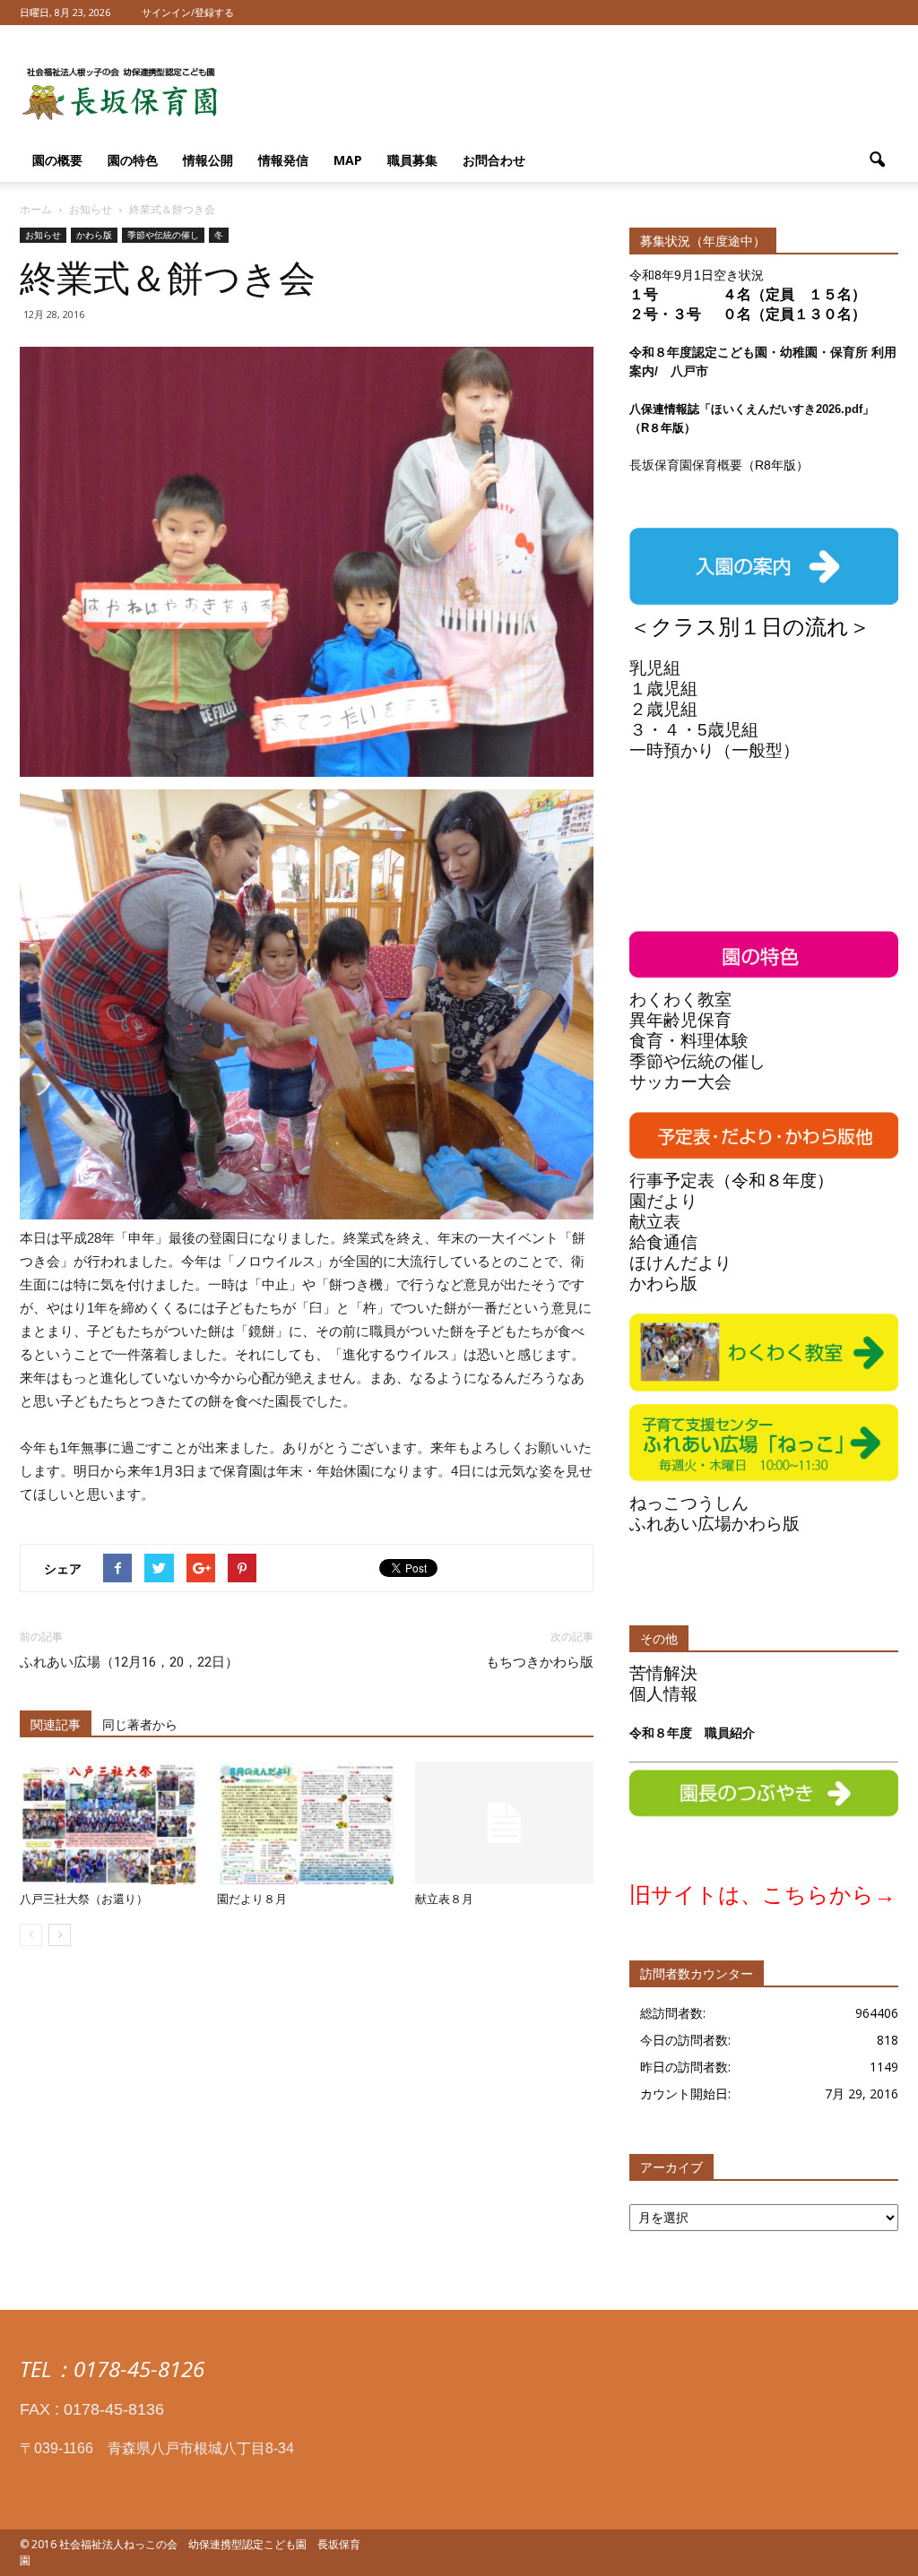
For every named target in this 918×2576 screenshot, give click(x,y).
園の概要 (57, 160)
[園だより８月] (306, 1823)
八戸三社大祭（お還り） (84, 1899)
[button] (877, 160)
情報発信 (283, 160)
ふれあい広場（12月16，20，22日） (129, 1662)
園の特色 (133, 160)
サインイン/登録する (188, 12)
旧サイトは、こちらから (752, 1895)
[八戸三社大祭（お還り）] (109, 1823)
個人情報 (663, 1694)
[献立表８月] (504, 1823)
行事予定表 (672, 1180)
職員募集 (412, 160)
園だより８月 (252, 1899)
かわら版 (94, 235)
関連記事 (56, 1725)
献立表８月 (444, 1899)
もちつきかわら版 (540, 1662)
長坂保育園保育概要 (686, 465)
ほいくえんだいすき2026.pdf (787, 409)
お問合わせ (494, 160)
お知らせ (43, 235)
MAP (348, 160)
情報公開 (208, 160)
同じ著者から (140, 1725)
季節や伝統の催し (163, 235)
